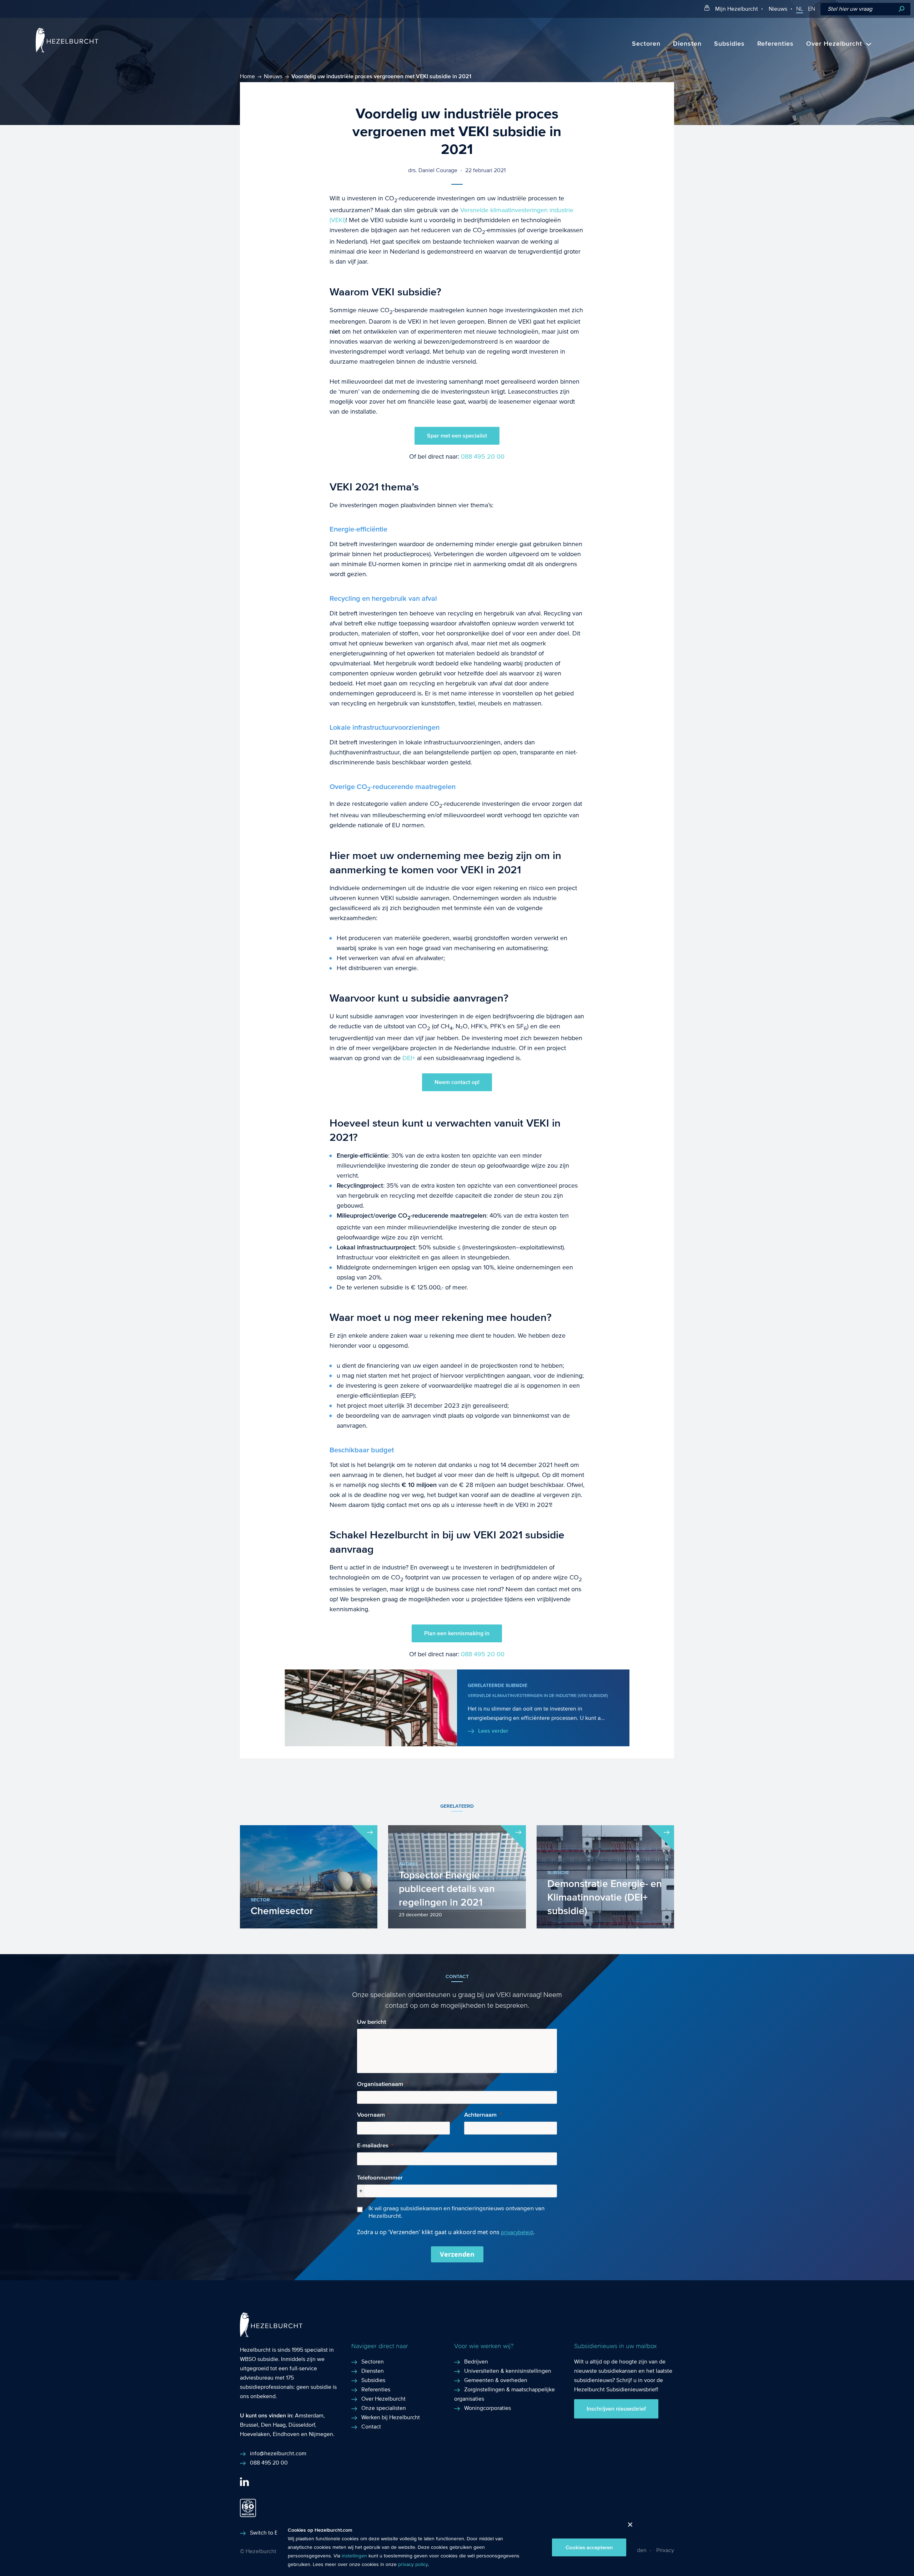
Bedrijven (476, 2362)
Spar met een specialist (457, 436)
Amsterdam (309, 2415)
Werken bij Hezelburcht (391, 2417)
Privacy (665, 2550)
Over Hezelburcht (834, 44)
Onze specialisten (384, 2408)
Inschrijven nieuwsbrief (616, 2409)
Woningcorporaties (488, 2408)
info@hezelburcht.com (278, 2453)
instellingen (354, 2556)
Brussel (249, 2425)
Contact (371, 2427)
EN (812, 9)
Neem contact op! (457, 1082)
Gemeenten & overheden (496, 2380)
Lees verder (493, 1731)
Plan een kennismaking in (457, 1633)
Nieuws (778, 9)
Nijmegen (321, 2434)
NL (800, 9)
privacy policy (413, 2565)
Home (247, 76)
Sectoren (646, 44)
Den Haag (273, 2425)
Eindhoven (286, 2434)
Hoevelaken (255, 2434)
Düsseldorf (302, 2425)
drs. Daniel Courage (433, 170)
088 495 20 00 (483, 457)
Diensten (687, 44)
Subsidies (729, 44)
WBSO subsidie (259, 2359)
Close (627, 2527)
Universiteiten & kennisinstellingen (508, 2371)
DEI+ (409, 1058)
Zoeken (902, 9)
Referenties (775, 44)
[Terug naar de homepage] (67, 51)
